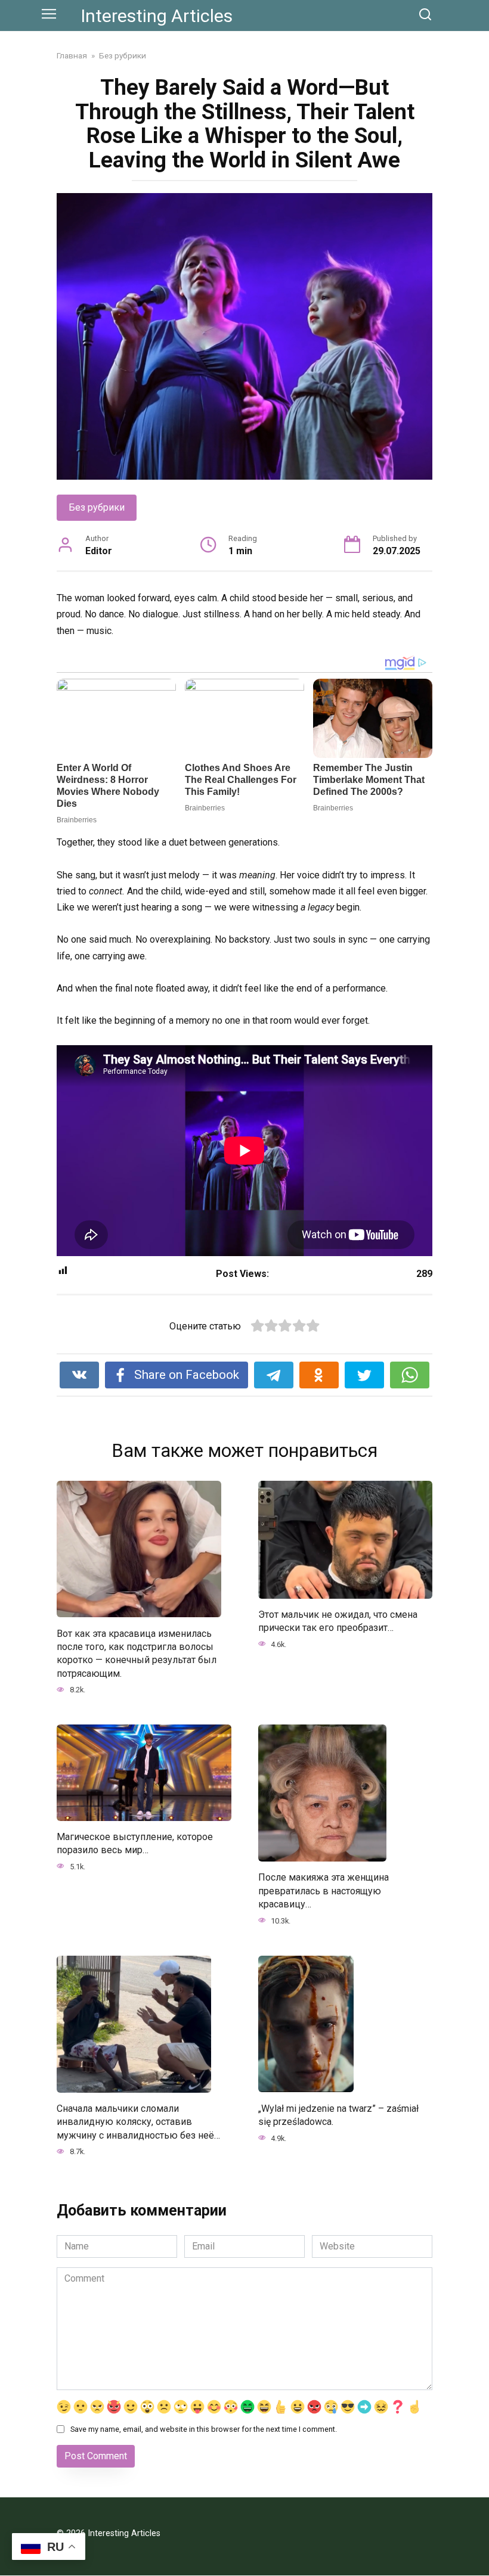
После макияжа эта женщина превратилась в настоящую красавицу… (324, 1891)
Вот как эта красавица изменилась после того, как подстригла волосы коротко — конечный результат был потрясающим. (137, 1653)
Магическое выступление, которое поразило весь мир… (135, 1843)
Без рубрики (97, 507)
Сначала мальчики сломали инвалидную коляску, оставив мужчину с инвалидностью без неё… (138, 2122)
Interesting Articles (157, 16)
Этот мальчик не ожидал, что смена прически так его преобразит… (338, 1621)
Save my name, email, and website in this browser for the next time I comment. (204, 2429)
